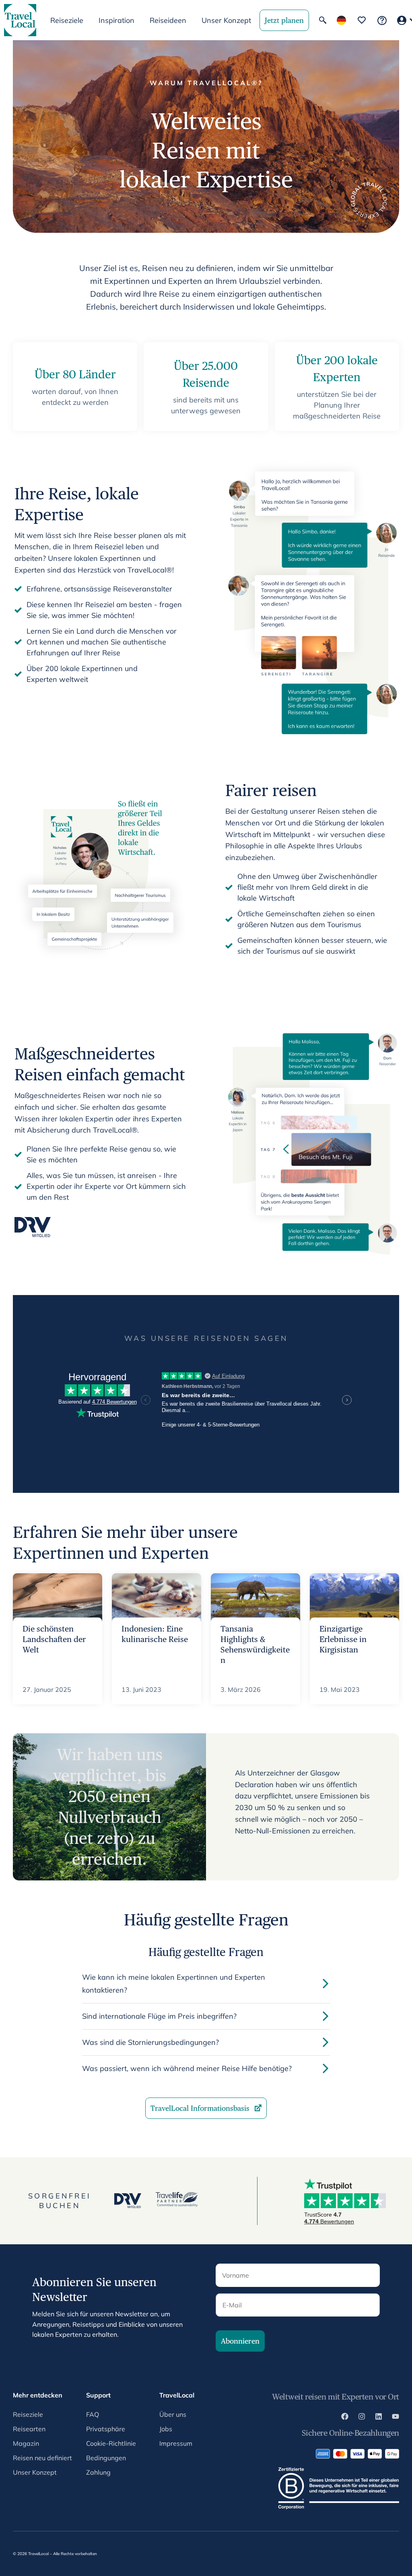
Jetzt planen (284, 20)
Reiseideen (168, 20)
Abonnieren (240, 2341)
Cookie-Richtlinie (111, 2443)
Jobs (166, 2429)
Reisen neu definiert (42, 2458)
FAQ (93, 2414)
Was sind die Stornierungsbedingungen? (150, 2042)
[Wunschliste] (362, 20)
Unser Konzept (226, 20)
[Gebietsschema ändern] (341, 20)
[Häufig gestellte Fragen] (382, 20)
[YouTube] (396, 2418)
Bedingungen (106, 2458)
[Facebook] (345, 2418)
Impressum (176, 2443)
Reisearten (29, 2429)
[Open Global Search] (323, 20)
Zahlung (98, 2472)
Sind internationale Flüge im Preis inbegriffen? (159, 2016)
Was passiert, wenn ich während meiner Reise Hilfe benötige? (187, 2068)
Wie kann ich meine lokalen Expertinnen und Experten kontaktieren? (174, 1984)
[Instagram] (362, 2418)
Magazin (26, 2443)
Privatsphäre (106, 2429)
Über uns (173, 2414)
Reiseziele (28, 2414)
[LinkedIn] (379, 2418)
